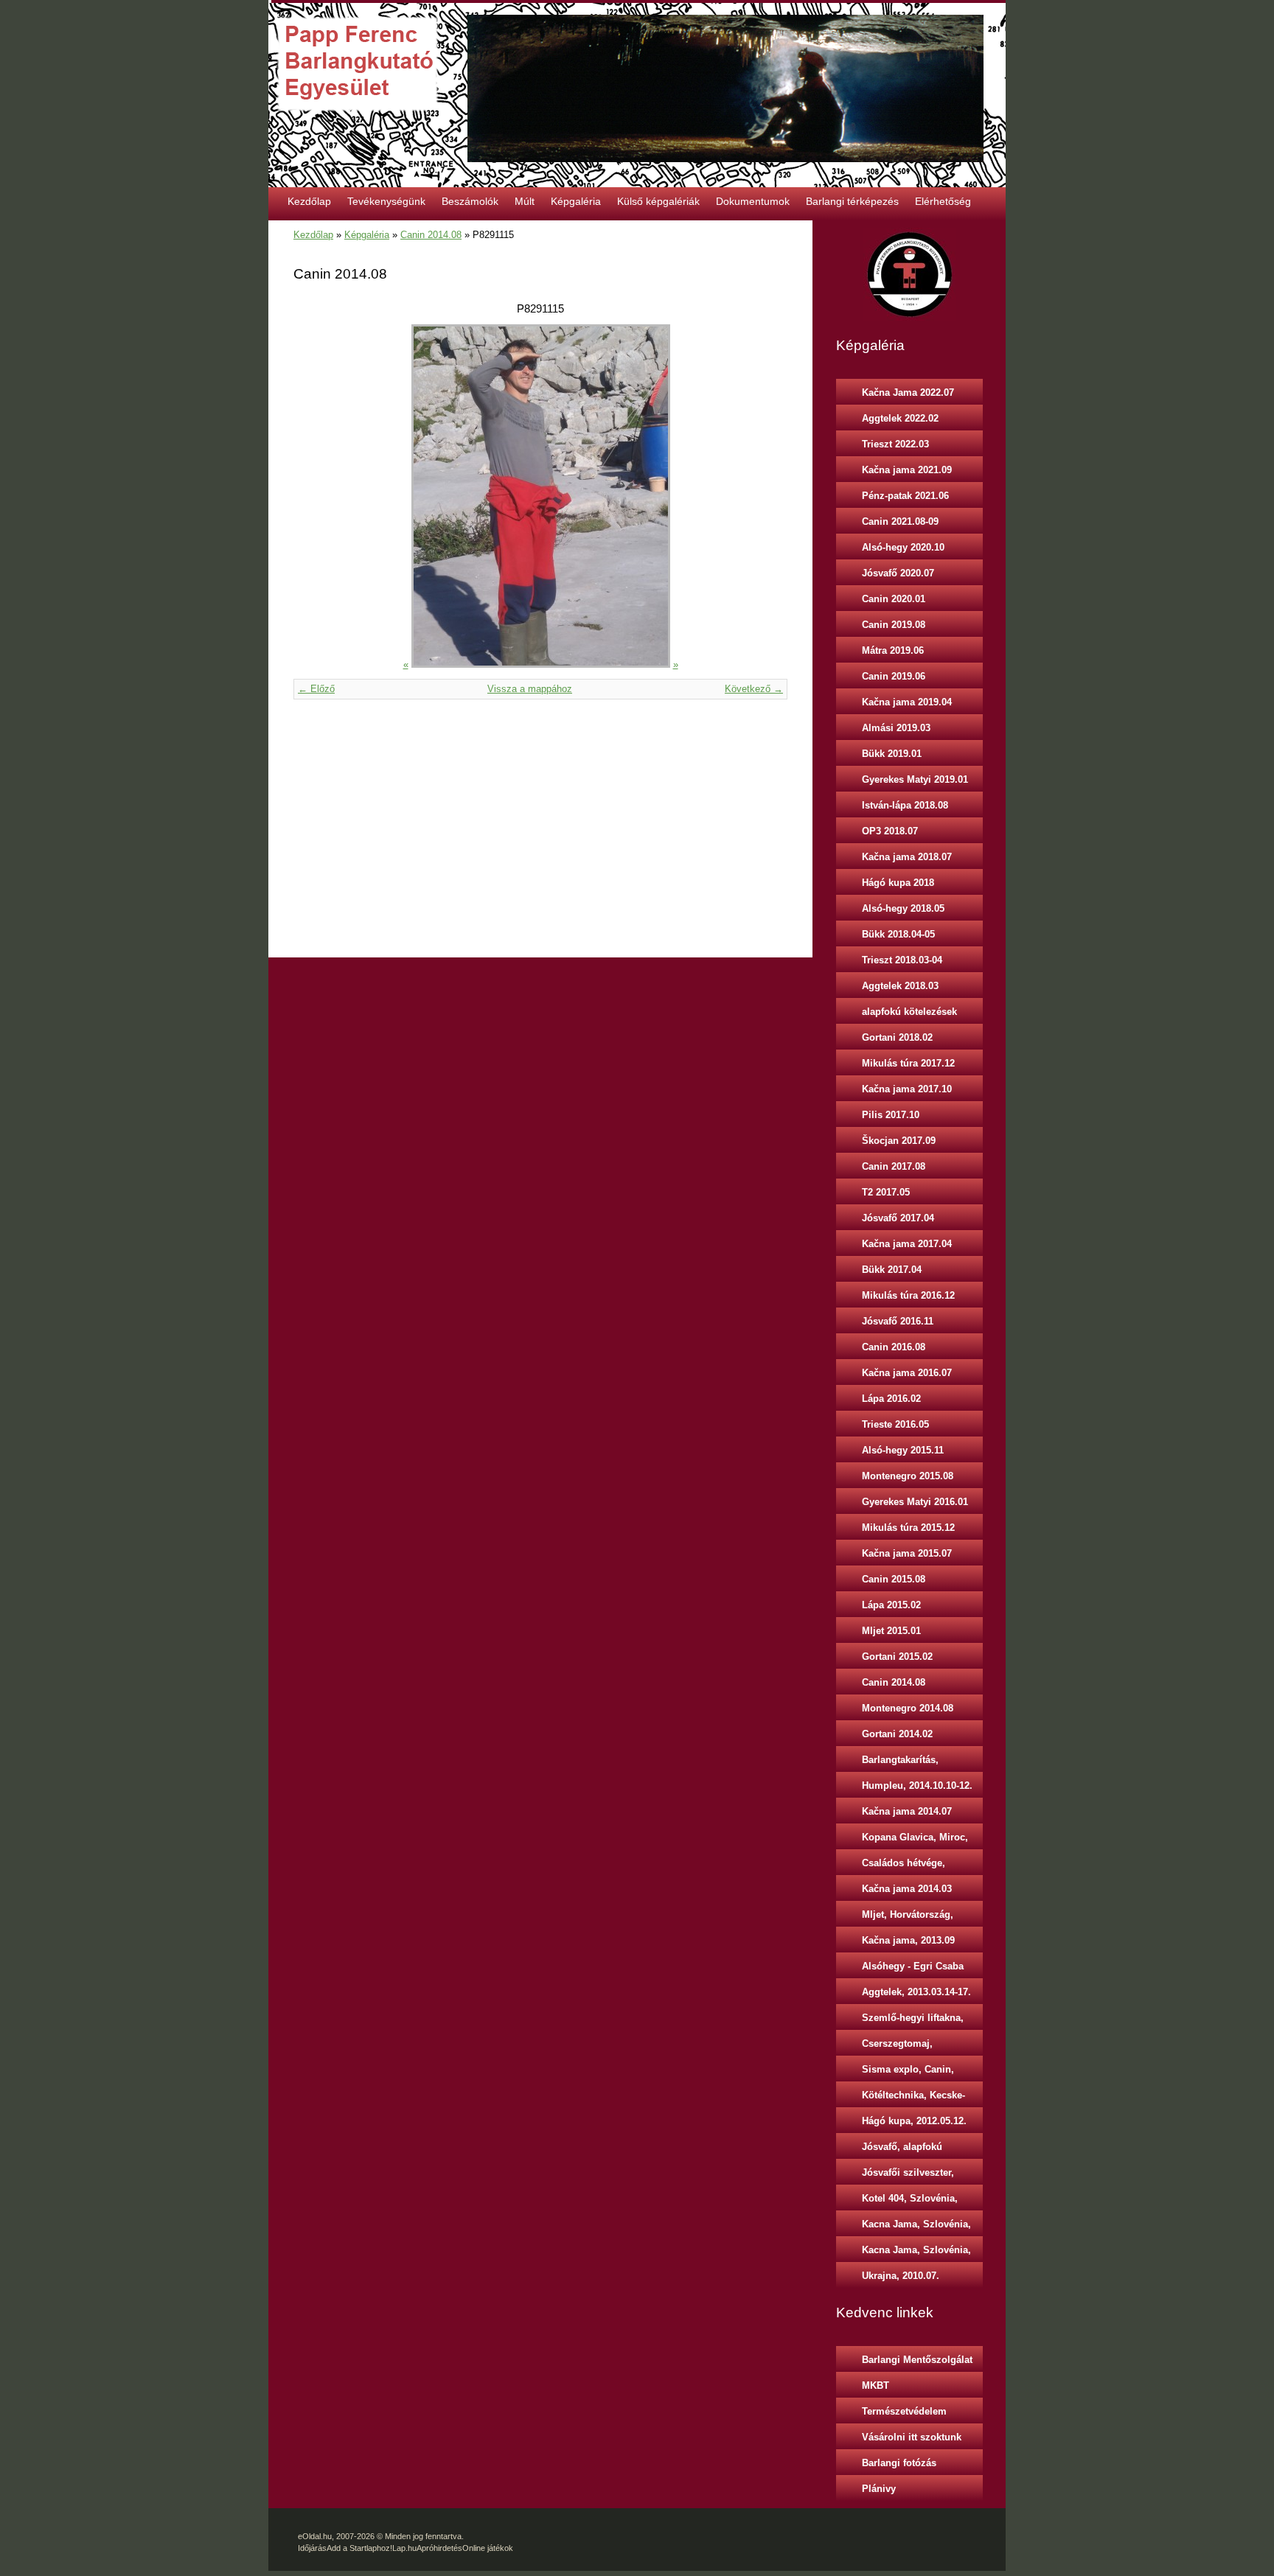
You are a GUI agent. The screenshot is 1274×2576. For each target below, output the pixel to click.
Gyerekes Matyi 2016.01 (915, 1502)
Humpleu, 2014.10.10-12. (917, 1786)
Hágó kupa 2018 (898, 883)
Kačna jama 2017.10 (907, 1089)
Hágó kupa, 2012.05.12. (914, 2121)
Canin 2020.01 (894, 599)
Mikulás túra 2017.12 (908, 1063)
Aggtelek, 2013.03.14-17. (916, 1992)
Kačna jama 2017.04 (907, 1244)
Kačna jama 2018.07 (907, 857)
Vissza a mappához (530, 689)
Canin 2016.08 (894, 1347)
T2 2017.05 (886, 1192)
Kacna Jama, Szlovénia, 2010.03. (916, 2227)
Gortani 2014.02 (897, 1734)
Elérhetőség (943, 201)
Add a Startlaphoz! (359, 2548)
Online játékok (488, 2548)
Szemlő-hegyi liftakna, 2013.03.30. (913, 2021)
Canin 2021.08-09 (900, 521)
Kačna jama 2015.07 (907, 1553)
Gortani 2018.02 (897, 1037)
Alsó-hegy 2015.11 (903, 1450)
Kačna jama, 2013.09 (908, 1940)
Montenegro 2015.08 (908, 1476)
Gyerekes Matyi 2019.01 (915, 779)
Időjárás (312, 2548)
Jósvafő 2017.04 (898, 1218)
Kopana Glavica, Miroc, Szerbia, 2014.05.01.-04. (915, 1840)
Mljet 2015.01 (891, 1631)
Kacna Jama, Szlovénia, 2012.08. (916, 2253)
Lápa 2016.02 (891, 1399)
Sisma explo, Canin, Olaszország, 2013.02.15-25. (918, 2073)
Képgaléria (576, 201)
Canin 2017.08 (894, 1166)
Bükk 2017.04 (892, 1270)
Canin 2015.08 (894, 1579)
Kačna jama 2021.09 (907, 470)
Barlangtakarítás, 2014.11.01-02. (900, 1763)
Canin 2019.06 (894, 676)
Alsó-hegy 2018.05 (903, 908)
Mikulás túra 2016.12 (908, 1295)
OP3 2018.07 (890, 831)
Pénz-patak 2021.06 (905, 496)
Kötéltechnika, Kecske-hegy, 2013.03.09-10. (913, 2098)
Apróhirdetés (439, 2548)
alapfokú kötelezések (909, 1012)
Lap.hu (404, 2548)
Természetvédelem (904, 2411)
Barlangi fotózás (899, 2463)
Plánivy (879, 2489)
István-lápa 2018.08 (905, 805)
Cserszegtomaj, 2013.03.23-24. (897, 2047)
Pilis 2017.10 (891, 1115)
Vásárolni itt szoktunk (912, 2437)
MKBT (876, 2385)
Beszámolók (470, 201)
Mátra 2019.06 (893, 650)
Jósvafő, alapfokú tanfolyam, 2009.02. (906, 2150)
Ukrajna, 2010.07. (901, 2276)
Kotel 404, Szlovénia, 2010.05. (910, 2202)
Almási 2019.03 (896, 728)
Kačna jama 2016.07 (907, 1373)
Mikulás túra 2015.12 (908, 1528)
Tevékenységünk (386, 201)
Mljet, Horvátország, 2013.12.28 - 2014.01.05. (915, 1918)
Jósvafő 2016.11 (898, 1321)
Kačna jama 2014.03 (907, 1889)
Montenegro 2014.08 (908, 1708)
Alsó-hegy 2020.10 (903, 547)
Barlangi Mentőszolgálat (917, 2360)
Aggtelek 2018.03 (900, 986)
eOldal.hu (315, 2536)
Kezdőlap (309, 201)
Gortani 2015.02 (897, 1657)
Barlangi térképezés (852, 201)
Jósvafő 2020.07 (898, 573)
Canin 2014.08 (431, 235)
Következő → (754, 689)
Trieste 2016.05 (895, 1424)
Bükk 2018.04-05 (898, 934)
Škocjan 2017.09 (899, 1141)
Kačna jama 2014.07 (907, 1811)
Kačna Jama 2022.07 (908, 392)
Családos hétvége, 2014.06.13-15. (904, 1866)
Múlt (525, 201)
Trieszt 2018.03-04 (902, 960)
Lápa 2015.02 (891, 1605)
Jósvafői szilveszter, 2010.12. (908, 2176)
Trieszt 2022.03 (895, 444)
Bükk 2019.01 (892, 754)
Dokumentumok (753, 201)
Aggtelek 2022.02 (900, 418)
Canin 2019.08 (894, 625)
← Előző (316, 689)
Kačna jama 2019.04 (907, 702)
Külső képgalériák (658, 201)
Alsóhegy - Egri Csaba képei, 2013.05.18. (913, 1969)
